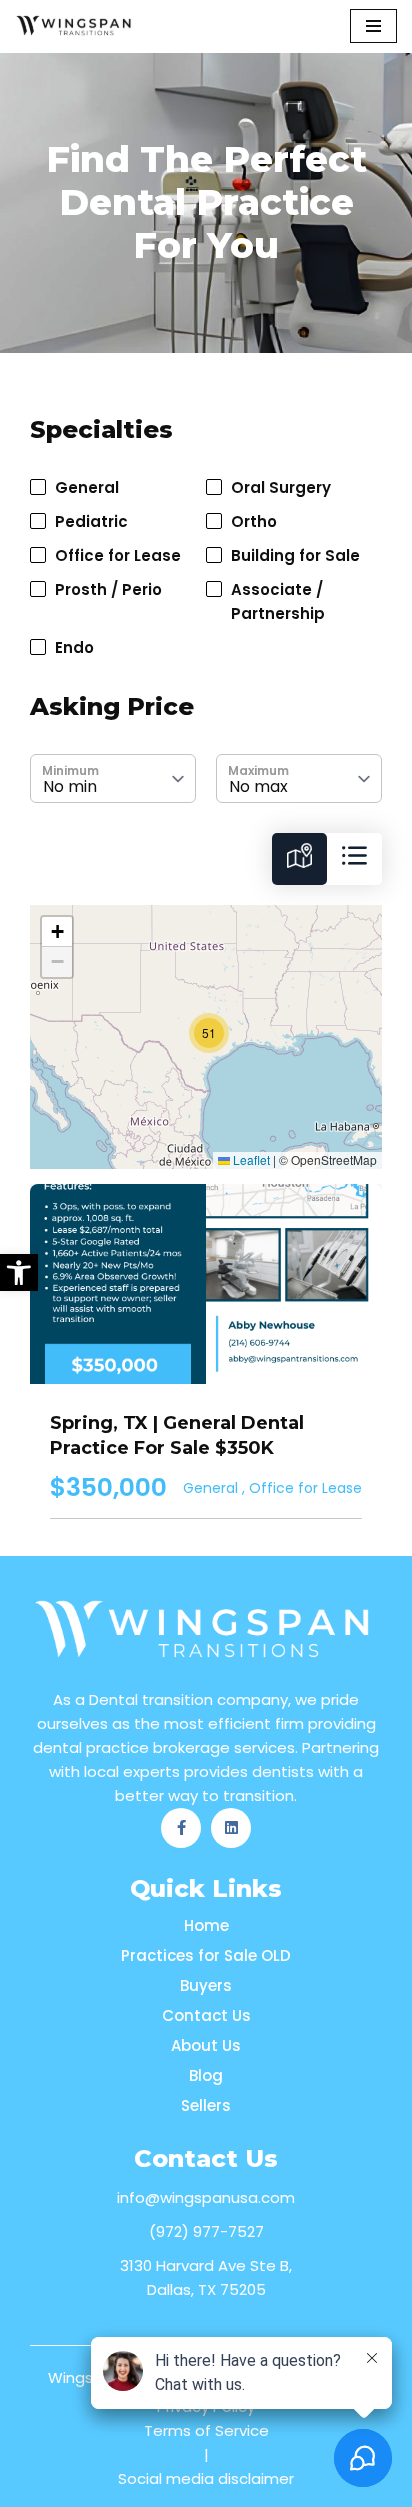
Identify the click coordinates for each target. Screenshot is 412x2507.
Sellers (206, 2105)
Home (206, 1925)
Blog (206, 2075)
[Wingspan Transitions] (75, 26)
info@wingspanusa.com (206, 2197)
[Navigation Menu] (373, 26)
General (212, 1488)
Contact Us (206, 2015)
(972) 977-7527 (206, 2231)
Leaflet (250, 1159)
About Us (206, 2045)
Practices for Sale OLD (206, 1955)
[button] (19, 1273)
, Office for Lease (302, 1488)
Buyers (206, 1985)
